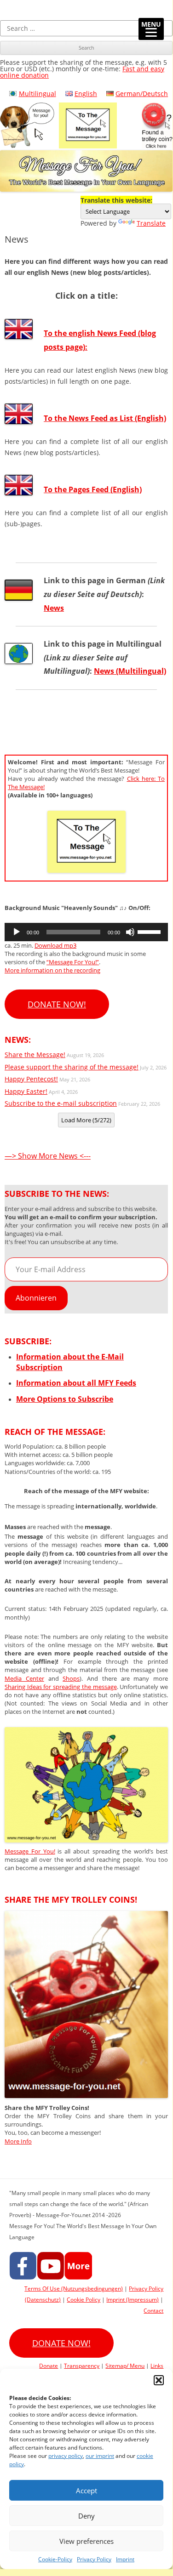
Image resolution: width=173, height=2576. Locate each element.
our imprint (100, 2456)
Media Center (24, 1678)
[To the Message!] (86, 1840)
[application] (86, 932)
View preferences (86, 2541)
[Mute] (130, 932)
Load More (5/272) (86, 1120)
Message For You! (30, 1851)
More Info (18, 2141)
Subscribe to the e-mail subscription (61, 1103)
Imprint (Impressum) (133, 2300)
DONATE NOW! (57, 1004)
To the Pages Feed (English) (93, 489)
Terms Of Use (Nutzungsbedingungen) (74, 2289)
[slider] (150, 931)
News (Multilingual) (130, 671)
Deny (86, 2516)
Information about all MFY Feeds (76, 1383)
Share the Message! (35, 1055)
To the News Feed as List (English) (105, 418)
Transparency (82, 2366)
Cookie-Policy (55, 2559)
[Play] (17, 932)
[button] (159, 2380)
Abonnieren (36, 1298)
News (54, 608)
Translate (151, 223)
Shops (71, 1678)
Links (157, 2366)
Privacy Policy (94, 2559)
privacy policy (66, 2456)
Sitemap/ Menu (125, 2366)
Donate (49, 2366)
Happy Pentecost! (31, 1079)
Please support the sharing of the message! (72, 1067)
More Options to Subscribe (65, 1399)
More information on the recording (52, 970)
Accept (86, 2491)
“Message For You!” (73, 962)
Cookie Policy (84, 2300)
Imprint (125, 2559)
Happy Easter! (26, 1091)
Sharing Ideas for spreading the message (61, 1687)
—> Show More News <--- (48, 1156)
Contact (153, 2311)
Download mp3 (55, 945)
